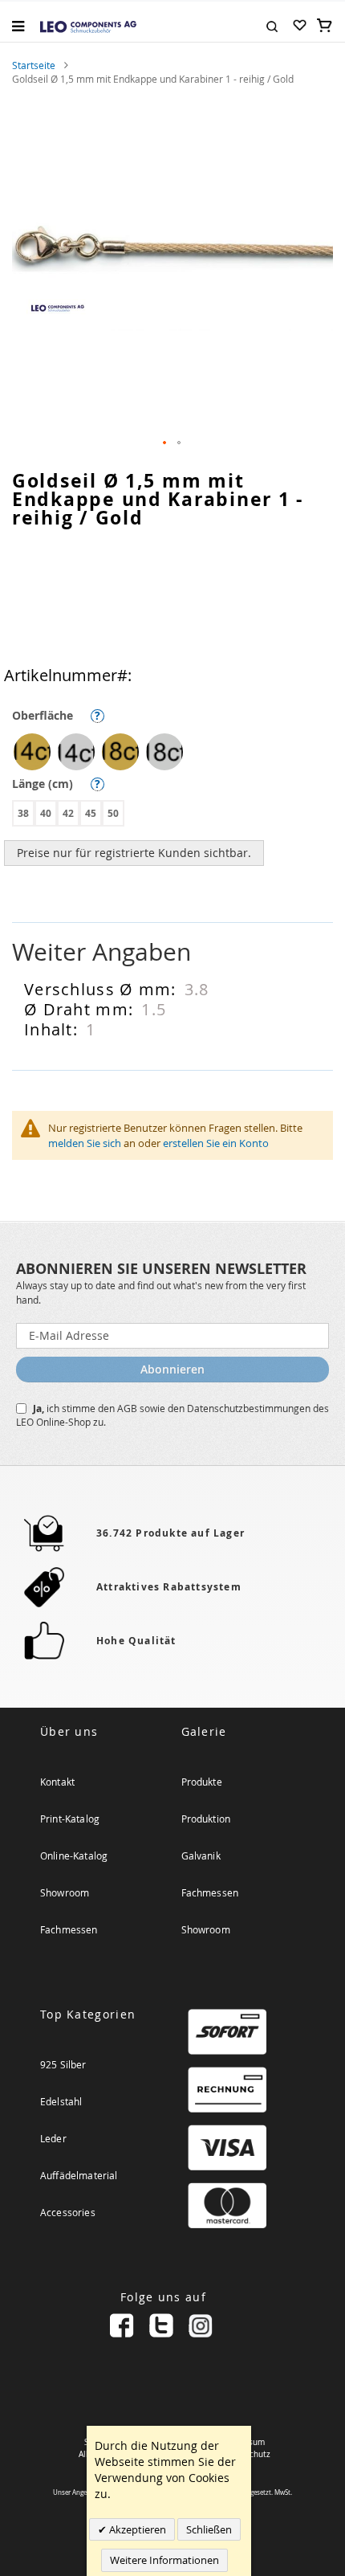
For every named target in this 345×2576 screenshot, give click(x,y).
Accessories (68, 2212)
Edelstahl (61, 2101)
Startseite (34, 65)
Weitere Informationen (164, 2560)
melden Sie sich (85, 1143)
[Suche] (272, 25)
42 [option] (68, 813)
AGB (128, 1408)
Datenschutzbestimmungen (250, 1408)
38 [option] (23, 813)
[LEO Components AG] (88, 26)
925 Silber (63, 2064)
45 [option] (91, 813)
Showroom (65, 1892)
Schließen (209, 2529)
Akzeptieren (136, 2529)
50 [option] (113, 813)
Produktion (206, 1819)
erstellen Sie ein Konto (216, 1143)
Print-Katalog (70, 1819)
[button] (165, 443)
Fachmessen (69, 1929)
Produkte (202, 1782)
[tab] (172, 952)
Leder (53, 2138)
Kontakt (57, 1782)
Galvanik (201, 1855)
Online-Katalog (74, 1855)
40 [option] (46, 813)
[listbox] (177, 754)
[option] (32, 752)
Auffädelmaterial (79, 2175)
